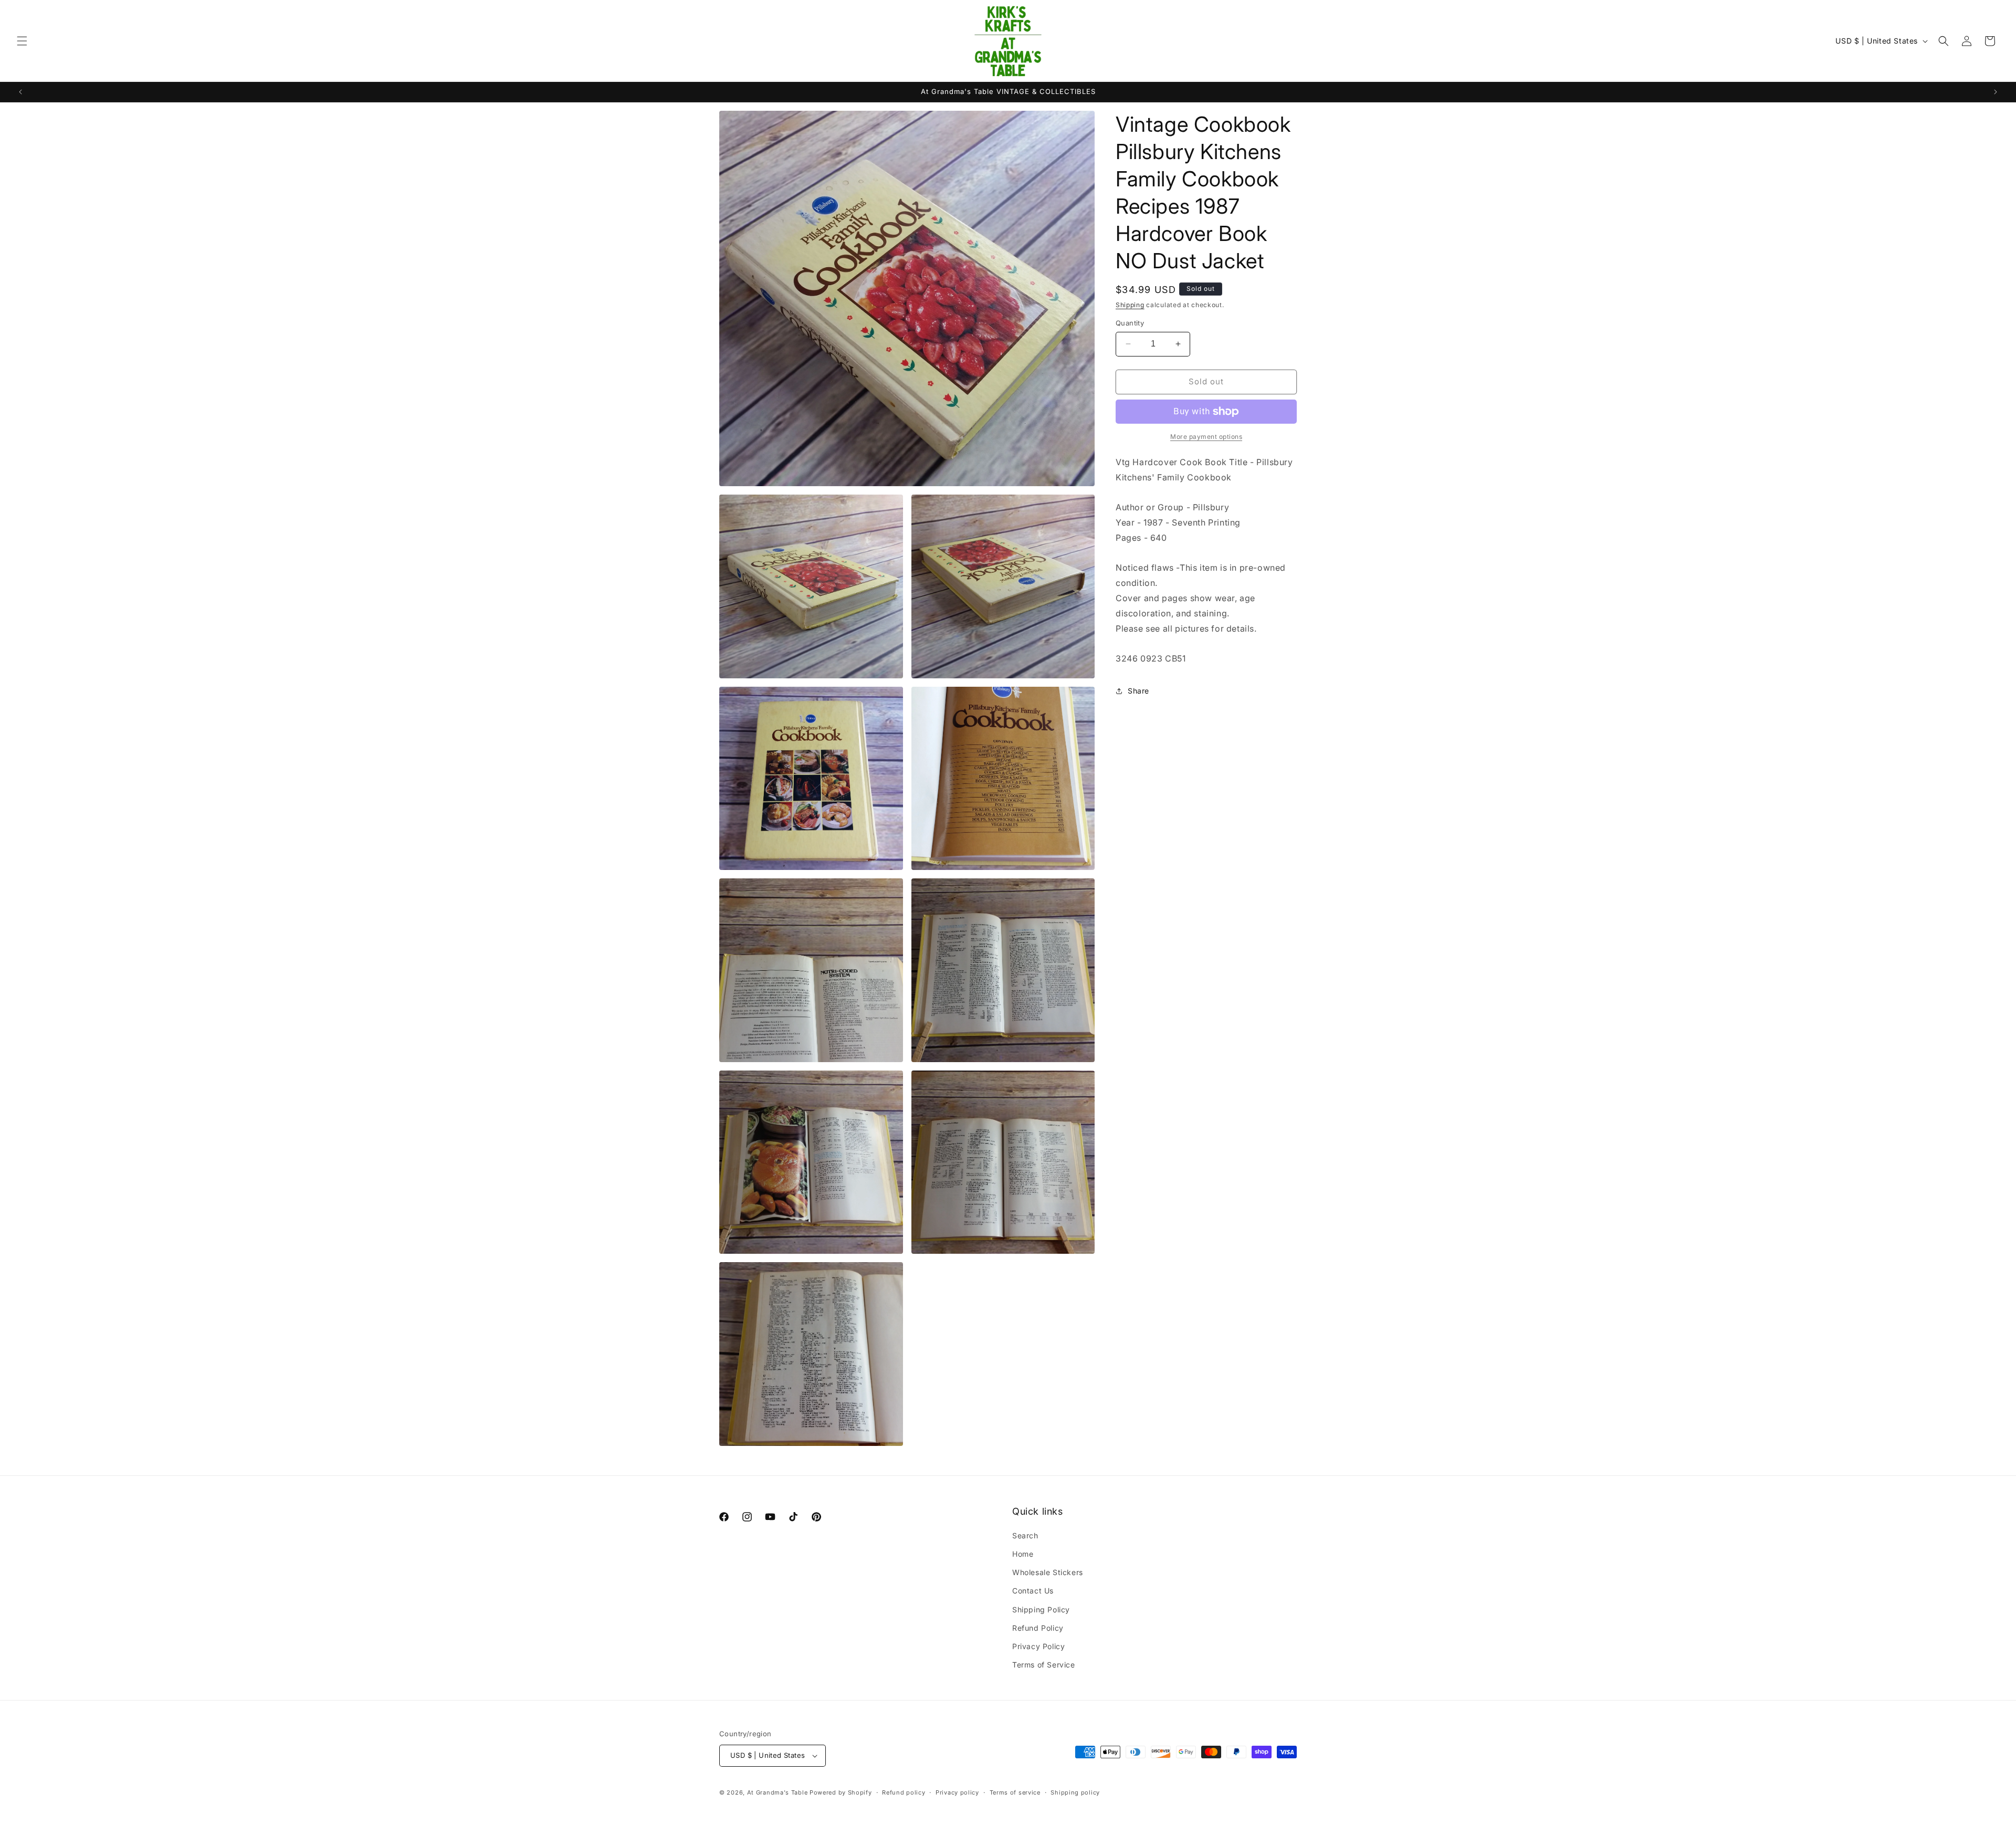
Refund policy (904, 1792)
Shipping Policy (1041, 1609)
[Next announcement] (1996, 92)
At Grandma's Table (778, 1792)
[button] (22, 41)
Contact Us (1033, 1591)
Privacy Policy (1038, 1646)
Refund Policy (1038, 1628)
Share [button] (1138, 691)
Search (1025, 1535)
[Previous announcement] (20, 92)
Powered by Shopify (841, 1792)
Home (1023, 1554)
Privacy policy (957, 1792)
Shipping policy (1075, 1792)
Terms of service (1015, 1792)
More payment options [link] (1206, 437)
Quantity (1130, 323)
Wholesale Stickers (1048, 1572)
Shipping (1130, 305)
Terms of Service (1044, 1665)
